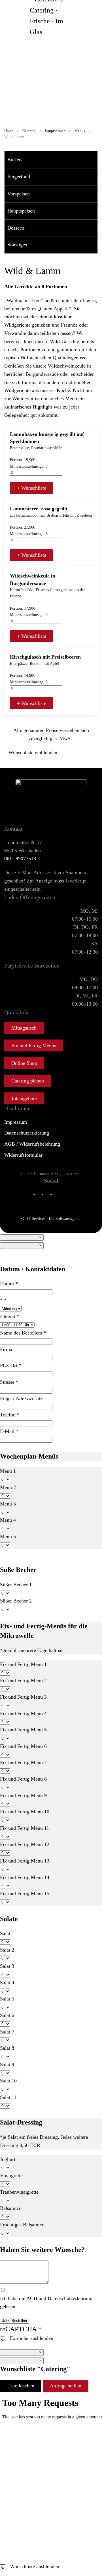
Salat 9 (7, 2064)
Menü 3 (8, 1504)
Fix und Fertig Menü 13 (25, 1861)
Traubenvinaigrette (19, 2192)
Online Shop (24, 1063)
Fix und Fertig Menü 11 (25, 1828)
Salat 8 (7, 2048)
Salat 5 (7, 1999)
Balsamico (11, 2208)
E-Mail (9, 1431)
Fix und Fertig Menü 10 (25, 1812)
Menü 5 (8, 1536)
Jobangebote (24, 1098)
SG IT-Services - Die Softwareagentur (51, 1219)
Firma (6, 1349)
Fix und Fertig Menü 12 (25, 1844)
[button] (95, 160)
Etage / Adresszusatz (21, 1399)
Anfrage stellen (66, 2386)
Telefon (10, 1415)
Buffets (15, 160)
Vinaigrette (11, 2175)
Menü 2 (8, 1487)
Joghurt (8, 2159)
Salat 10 (8, 2081)
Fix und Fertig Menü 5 (23, 1730)
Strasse (9, 1382)
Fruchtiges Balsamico (22, 2225)
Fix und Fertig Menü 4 (23, 1713)
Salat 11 (8, 2097)
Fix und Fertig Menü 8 (23, 1779)
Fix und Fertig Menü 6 (23, 1746)
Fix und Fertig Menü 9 (23, 1795)
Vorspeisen (19, 194)
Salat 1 (7, 1933)
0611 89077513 (20, 859)
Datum (9, 1284)
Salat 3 (7, 1966)
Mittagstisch (24, 1028)
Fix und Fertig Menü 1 (23, 1664)
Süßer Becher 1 (16, 1585)
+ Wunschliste (32, 488)
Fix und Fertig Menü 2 (23, 1680)
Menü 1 (8, 1471)
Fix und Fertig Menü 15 (25, 1894)
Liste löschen (21, 2386)
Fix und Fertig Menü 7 (23, 1762)
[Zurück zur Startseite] (51, 16)
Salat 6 (7, 2015)
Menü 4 (8, 1520)
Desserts (16, 228)
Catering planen (28, 1081)
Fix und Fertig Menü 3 (23, 1697)
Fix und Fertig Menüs (34, 1045)
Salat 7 (7, 2032)
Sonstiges (17, 245)
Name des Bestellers (23, 1333)
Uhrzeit (10, 1317)
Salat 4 (7, 1983)
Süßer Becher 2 (16, 1601)
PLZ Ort (11, 1366)
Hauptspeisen (21, 211)
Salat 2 (7, 1950)
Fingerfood (19, 177)
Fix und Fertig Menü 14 (25, 1877)
